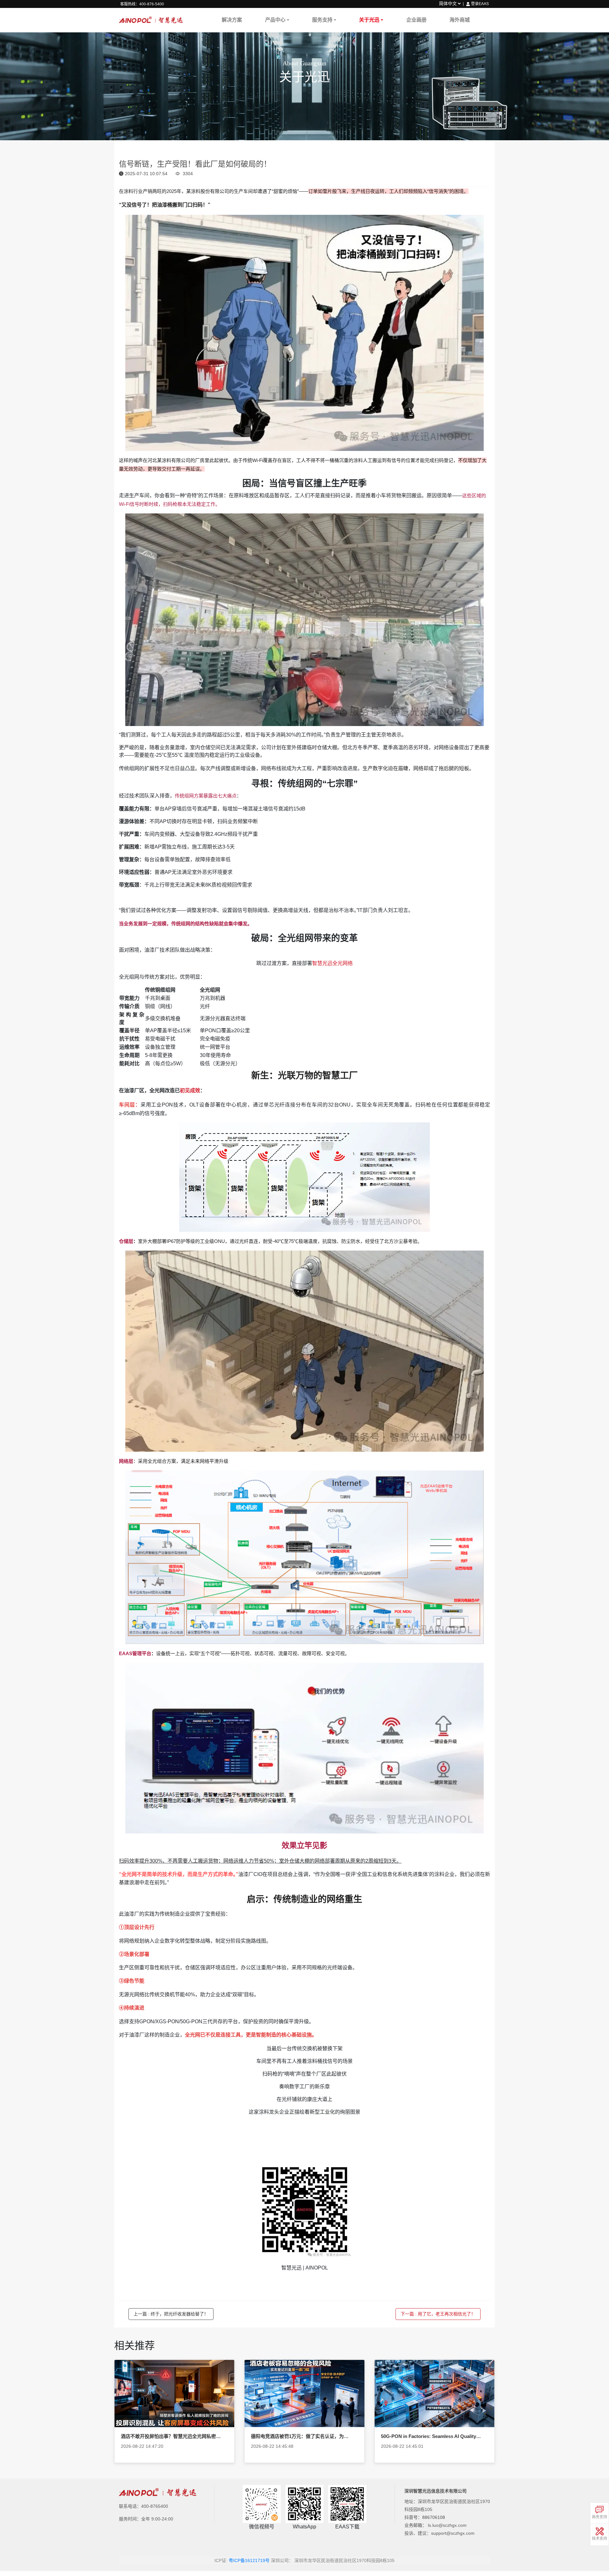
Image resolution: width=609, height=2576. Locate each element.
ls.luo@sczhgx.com (447, 2525)
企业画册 (416, 20)
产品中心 (275, 20)
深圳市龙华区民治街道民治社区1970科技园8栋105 (344, 2560)
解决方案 (232, 20)
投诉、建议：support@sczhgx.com (439, 2533)
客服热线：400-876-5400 (142, 4)
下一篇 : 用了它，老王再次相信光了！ (438, 2314)
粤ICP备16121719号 (249, 2560)
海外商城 (460, 20)
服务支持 (322, 20)
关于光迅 (369, 20)
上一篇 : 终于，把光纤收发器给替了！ (171, 2314)
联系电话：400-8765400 (144, 2506)
